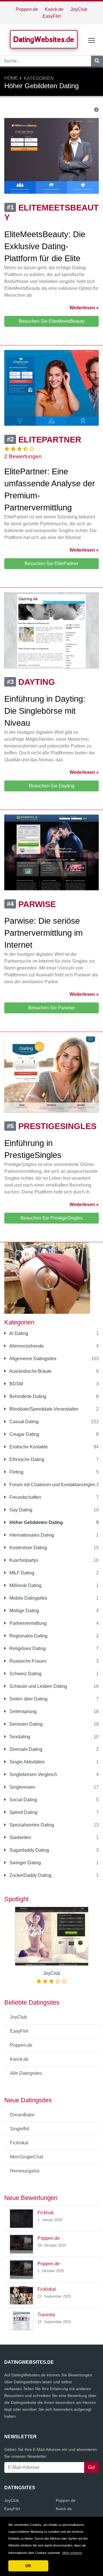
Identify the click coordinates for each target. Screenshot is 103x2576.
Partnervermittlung (27, 1623)
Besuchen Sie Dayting (52, 786)
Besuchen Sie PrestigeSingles (52, 1218)
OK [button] (28, 2566)
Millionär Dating (25, 1585)
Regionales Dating (28, 1636)
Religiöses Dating (27, 1648)
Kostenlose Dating (28, 1548)
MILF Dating (21, 1573)
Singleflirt (20, 2129)
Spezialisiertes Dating (31, 1825)
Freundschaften (25, 1497)
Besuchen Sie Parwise (51, 1008)
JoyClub (79, 9)
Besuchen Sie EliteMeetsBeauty (52, 321)
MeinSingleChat (26, 2157)
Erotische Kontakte (28, 1447)
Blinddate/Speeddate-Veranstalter (43, 1409)
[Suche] (97, 61)
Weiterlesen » (84, 308)
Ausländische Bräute (30, 1371)
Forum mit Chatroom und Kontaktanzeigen (52, 1485)
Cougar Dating (24, 1434)
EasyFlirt (52, 16)
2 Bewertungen (23, 456)
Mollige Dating (24, 1611)
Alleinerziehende (26, 1346)
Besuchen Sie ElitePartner (51, 564)
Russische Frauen (27, 1661)
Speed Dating (23, 1812)
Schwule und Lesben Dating (38, 1686)
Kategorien (39, 78)
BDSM (16, 1384)
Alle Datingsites (26, 2073)
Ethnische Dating (26, 1459)
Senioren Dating (25, 1724)
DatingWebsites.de (44, 39)
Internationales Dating (31, 1535)
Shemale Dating (25, 1749)
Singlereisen (22, 1787)
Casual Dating (23, 1422)
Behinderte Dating (27, 1396)
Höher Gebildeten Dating (36, 1522)
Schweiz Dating (25, 1674)
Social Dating (23, 1800)
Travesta (46, 2315)
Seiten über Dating (28, 1699)
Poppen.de (27, 9)
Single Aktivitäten (26, 1762)
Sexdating (19, 1737)
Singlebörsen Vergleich (33, 1774)
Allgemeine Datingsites (32, 1359)
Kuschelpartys (23, 1560)
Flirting (16, 1472)
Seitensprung (22, 1711)
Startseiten (20, 1837)
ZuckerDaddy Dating (30, 1875)
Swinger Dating (25, 1863)
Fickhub (46, 2213)
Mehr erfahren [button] (72, 2553)
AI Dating (18, 1333)
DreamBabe (22, 2115)
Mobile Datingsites (28, 1598)
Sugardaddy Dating (29, 1850)
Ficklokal (19, 2143)
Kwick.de (54, 9)
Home (11, 78)
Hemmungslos (25, 2171)
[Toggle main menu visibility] (92, 40)
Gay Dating (20, 1510)
